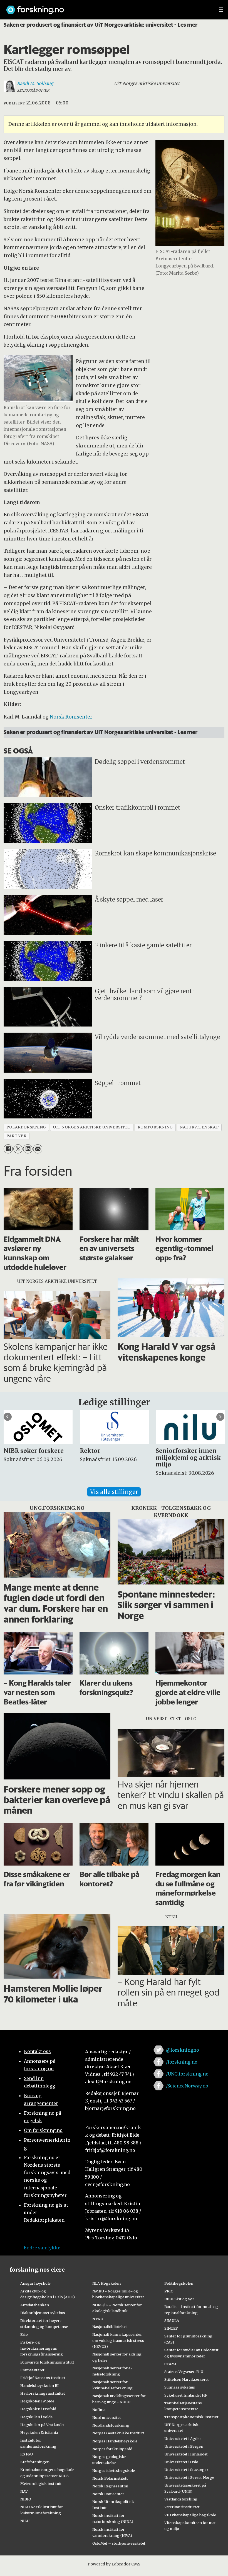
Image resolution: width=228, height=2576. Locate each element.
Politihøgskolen (179, 2283)
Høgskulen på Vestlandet (43, 2425)
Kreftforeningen (35, 2462)
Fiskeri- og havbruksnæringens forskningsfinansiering (42, 2348)
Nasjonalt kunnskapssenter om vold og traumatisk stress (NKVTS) (118, 2340)
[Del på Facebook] (8, 1149)
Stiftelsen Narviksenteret (187, 2379)
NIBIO (26, 2499)
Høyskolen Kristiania (39, 2432)
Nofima (99, 2410)
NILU (25, 2521)
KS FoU (27, 2454)
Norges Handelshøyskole (115, 2441)
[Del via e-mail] (38, 1149)
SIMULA (172, 2320)
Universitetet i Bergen (184, 2446)
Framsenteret (32, 2370)
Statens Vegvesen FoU (184, 2372)
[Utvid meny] (221, 10)
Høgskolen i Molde (37, 2401)
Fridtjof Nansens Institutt (43, 2378)
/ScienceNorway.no (187, 2086)
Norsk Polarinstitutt (110, 2478)
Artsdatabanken (35, 2305)
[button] (8, 1417)
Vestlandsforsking (181, 2499)
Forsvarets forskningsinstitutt (47, 2362)
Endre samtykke (42, 2248)
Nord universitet (107, 2417)
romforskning (155, 1127)
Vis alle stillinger (114, 1492)
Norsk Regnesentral (110, 2486)
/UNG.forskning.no (187, 2074)
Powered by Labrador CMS (114, 2564)
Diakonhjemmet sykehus (43, 2313)
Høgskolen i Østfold (38, 2409)
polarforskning (26, 1127)
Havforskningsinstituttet (43, 2393)
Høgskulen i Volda (36, 2417)
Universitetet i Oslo (181, 2462)
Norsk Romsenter (71, 717)
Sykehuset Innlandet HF (186, 2395)
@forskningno (183, 2050)
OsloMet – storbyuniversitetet (119, 2543)
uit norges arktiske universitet (92, 1127)
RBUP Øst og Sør (179, 2299)
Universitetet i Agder (183, 2439)
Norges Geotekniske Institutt (118, 2433)
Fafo (24, 2334)
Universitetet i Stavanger (186, 2470)
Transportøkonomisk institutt (191, 2417)
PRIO (169, 2291)
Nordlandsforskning (111, 2425)
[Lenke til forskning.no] (107, 7)
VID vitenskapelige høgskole (190, 2515)
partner (16, 1136)
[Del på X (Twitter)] (18, 1149)
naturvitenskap (199, 1127)
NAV (24, 2491)
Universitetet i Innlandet (186, 2454)
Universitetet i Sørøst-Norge (189, 2477)
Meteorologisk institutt (41, 2484)
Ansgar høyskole (35, 2283)
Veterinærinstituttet (182, 2507)
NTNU (98, 2319)
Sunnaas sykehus (180, 2387)
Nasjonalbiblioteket (110, 2327)
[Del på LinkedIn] (28, 1149)
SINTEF (171, 2328)
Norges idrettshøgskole (114, 2470)
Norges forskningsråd (112, 2449)
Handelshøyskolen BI (39, 2385)
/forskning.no (182, 2062)
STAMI (170, 2364)
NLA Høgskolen (106, 2283)
